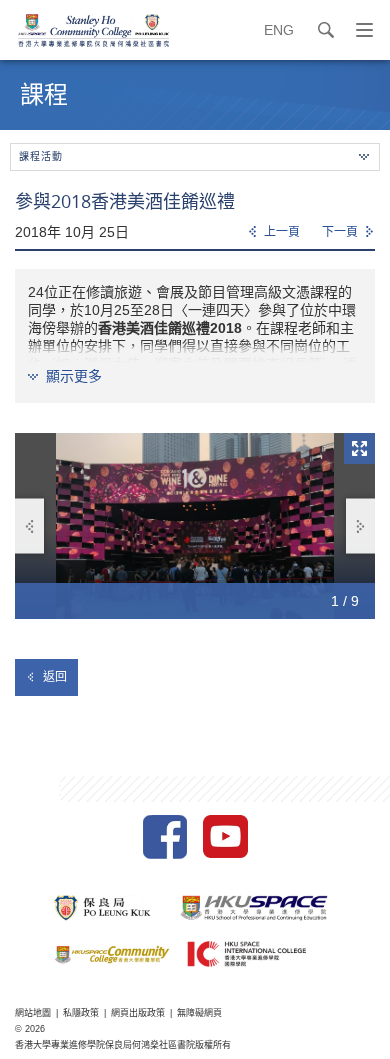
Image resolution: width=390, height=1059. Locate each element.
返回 (55, 677)
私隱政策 (81, 1013)
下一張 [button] (360, 526)
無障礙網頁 (199, 1013)
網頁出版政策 (138, 1013)
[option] (195, 526)
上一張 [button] (29, 526)
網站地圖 (33, 1013)
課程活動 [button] (41, 156)
